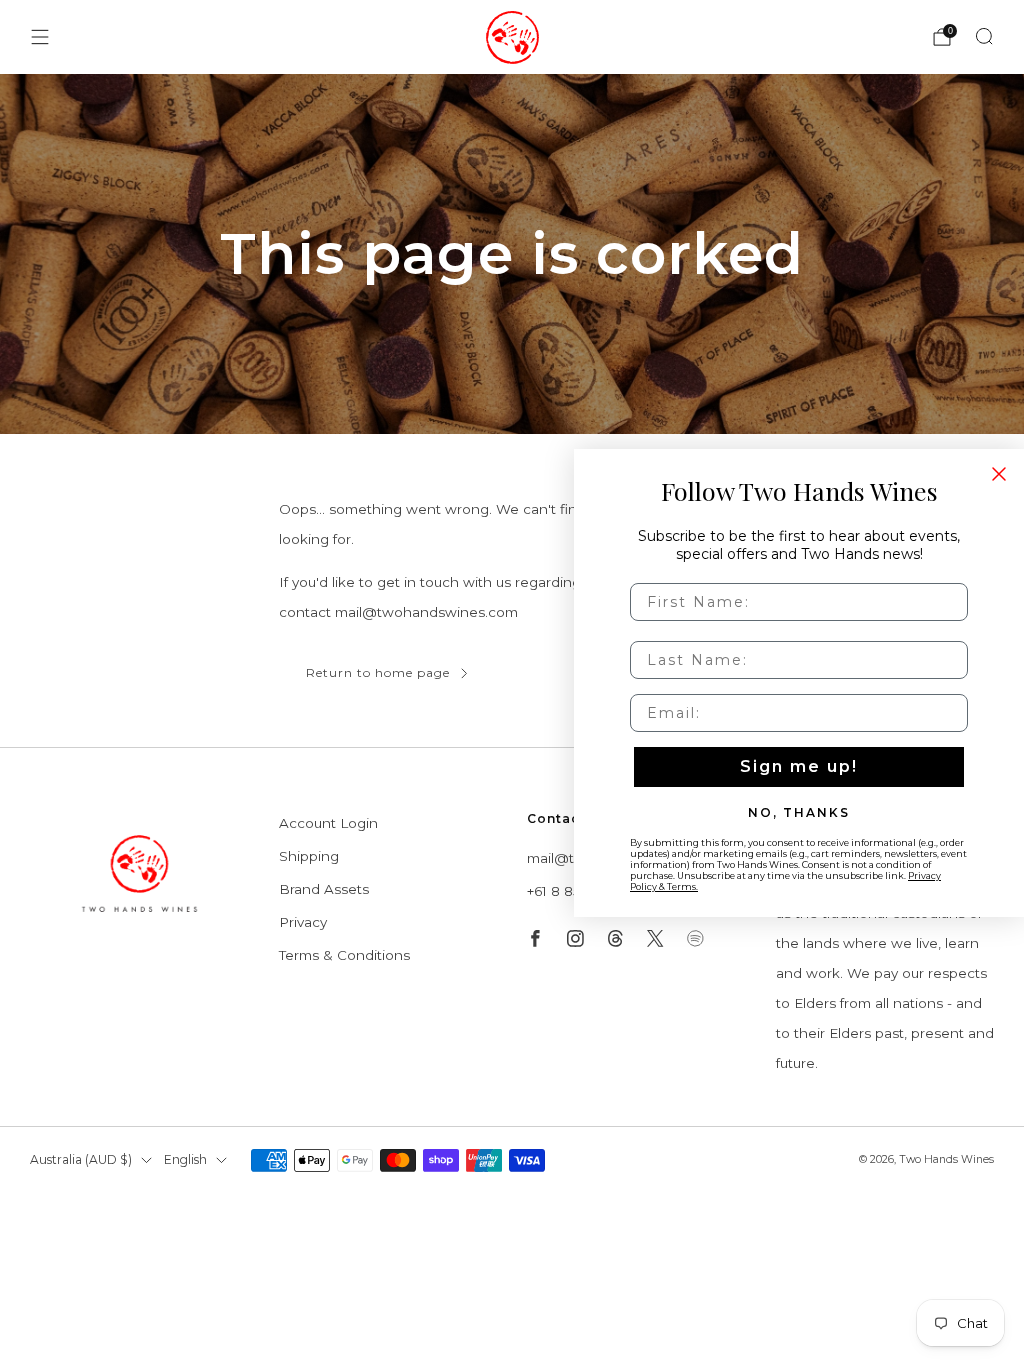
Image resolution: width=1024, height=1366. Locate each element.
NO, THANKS (799, 812)
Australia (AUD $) (81, 1159)
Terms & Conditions (344, 955)
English (185, 1159)
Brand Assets (324, 889)
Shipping (309, 856)
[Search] (984, 36)
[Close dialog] (999, 474)
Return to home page (378, 672)
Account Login (328, 823)
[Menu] (40, 37)
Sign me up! (799, 766)
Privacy (303, 922)
